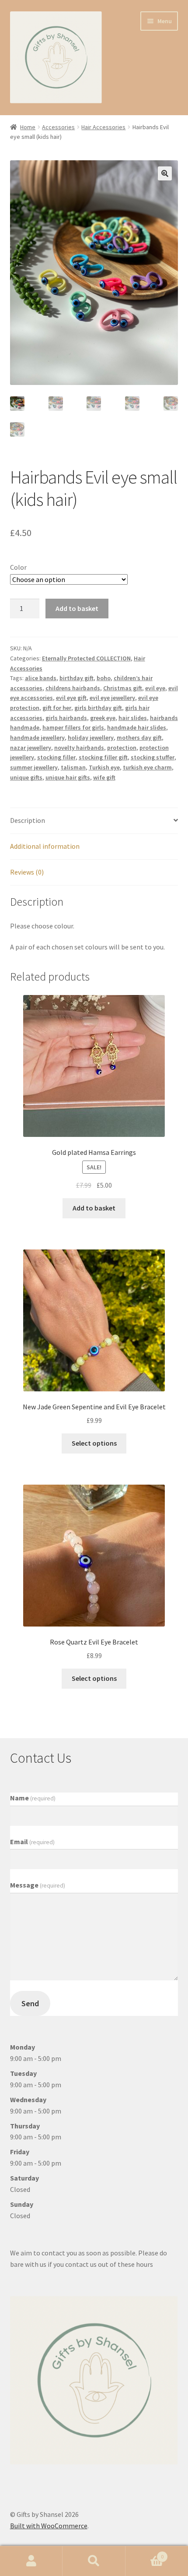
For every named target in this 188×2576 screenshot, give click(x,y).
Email (32, 1842)
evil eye (155, 688)
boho (104, 678)
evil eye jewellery (112, 698)
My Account (31, 2561)
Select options (94, 1443)
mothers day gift (139, 738)
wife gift (104, 777)
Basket (145, 2553)
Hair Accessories (103, 127)
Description (28, 820)
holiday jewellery (91, 738)
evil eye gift (71, 698)
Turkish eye (104, 767)
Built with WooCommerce (49, 2526)
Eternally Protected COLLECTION (86, 658)
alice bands (41, 678)
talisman (73, 767)
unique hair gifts (68, 777)
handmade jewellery (37, 738)
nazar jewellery (31, 748)
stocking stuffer (153, 757)
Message (38, 1885)
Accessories (58, 127)
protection (122, 748)
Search (94, 2561)
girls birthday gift (98, 708)
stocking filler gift (103, 757)
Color (18, 567)
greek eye (103, 718)
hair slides (133, 718)
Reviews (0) (27, 872)
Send (30, 2003)
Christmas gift (123, 688)
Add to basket (77, 608)
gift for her (57, 708)
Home (28, 127)
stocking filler (56, 757)
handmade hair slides (137, 727)
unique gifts (26, 777)
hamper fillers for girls (73, 727)
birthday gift (77, 678)
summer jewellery (34, 767)
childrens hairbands (73, 688)
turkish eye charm (147, 767)
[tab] (94, 821)
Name (33, 1798)
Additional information (45, 846)
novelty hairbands (79, 748)
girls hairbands (66, 718)
